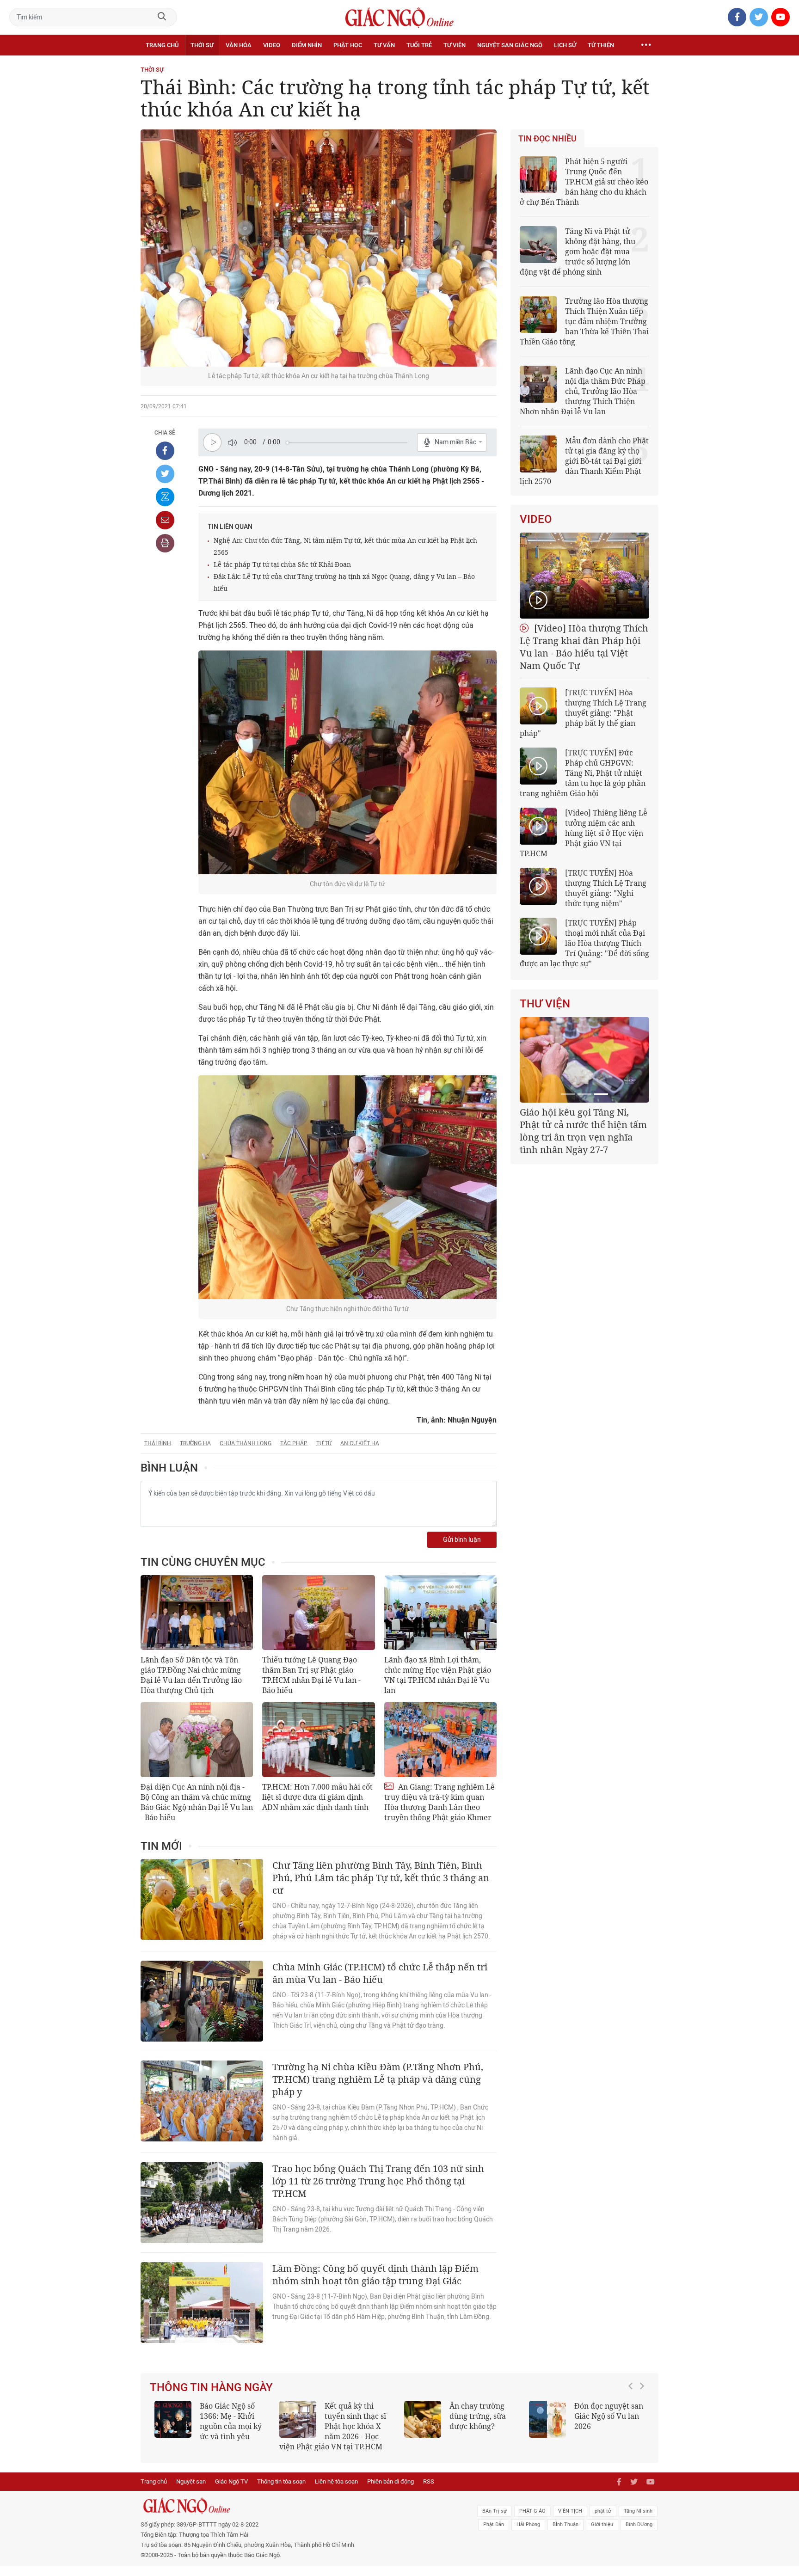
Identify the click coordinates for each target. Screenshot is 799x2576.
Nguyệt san (191, 2492)
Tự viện (455, 45)
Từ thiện (601, 45)
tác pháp (294, 1443)
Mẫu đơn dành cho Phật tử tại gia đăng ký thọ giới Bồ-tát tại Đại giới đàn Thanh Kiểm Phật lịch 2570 (584, 461)
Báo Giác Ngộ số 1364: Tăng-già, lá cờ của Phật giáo (480, 2416)
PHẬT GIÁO (532, 2521)
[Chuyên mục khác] (646, 45)
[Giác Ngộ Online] (296, 2516)
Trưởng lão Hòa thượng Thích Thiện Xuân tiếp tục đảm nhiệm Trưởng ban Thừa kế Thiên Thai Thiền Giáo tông (584, 321)
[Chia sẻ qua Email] (165, 520)
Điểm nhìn (307, 45)
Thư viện (545, 1004)
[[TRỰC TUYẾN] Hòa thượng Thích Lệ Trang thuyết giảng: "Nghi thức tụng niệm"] (538, 886)
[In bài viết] (165, 543)
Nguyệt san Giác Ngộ (510, 45)
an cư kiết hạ (360, 1443)
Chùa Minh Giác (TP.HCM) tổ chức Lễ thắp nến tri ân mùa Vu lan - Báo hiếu (380, 1973)
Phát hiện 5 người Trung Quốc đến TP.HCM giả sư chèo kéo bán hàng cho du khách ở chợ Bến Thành (584, 182)
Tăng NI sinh (638, 2521)
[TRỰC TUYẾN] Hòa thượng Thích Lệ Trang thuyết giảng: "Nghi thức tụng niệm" (606, 888)
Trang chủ (162, 45)
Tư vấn (384, 45)
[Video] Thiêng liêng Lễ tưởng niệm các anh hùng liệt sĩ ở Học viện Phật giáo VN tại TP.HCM (584, 833)
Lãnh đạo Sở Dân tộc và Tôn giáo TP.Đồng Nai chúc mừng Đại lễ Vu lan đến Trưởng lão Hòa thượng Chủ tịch (191, 1675)
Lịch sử (565, 45)
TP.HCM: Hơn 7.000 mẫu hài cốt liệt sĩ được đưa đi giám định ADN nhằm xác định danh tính (317, 1797)
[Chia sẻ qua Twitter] (165, 474)
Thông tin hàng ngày (211, 2387)
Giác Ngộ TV (231, 2492)
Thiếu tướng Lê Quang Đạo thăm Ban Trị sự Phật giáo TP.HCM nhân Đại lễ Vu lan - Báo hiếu (311, 1675)
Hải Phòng (528, 2535)
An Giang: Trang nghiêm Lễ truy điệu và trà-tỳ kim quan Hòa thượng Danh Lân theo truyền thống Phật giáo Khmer (439, 1802)
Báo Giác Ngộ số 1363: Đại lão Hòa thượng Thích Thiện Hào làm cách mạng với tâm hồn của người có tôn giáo (587, 2431)
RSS (429, 2492)
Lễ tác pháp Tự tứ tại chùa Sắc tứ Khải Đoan (282, 564)
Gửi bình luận (462, 1540)
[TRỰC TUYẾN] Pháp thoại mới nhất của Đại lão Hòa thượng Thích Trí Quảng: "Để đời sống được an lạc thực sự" (584, 943)
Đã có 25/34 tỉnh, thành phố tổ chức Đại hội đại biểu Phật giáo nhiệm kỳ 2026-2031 (583, 1125)
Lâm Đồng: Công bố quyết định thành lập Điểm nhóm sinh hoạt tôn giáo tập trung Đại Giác (375, 2275)
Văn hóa (239, 45)
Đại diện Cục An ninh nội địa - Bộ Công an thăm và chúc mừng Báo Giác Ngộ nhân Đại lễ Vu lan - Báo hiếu (197, 1802)
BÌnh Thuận (565, 2535)
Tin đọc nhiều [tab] (547, 139)
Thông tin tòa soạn (281, 2492)
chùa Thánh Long (246, 1443)
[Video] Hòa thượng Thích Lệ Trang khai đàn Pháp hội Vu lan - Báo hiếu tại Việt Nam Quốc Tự (584, 647)
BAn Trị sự (495, 2521)
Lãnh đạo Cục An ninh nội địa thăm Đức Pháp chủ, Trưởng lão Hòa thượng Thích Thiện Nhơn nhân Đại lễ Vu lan (583, 391)
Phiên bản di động (390, 2492)
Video (272, 45)
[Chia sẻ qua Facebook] (165, 451)
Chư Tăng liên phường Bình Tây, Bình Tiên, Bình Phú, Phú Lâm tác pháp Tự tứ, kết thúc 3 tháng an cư (381, 1878)
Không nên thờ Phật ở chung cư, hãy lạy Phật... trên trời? (360, 2416)
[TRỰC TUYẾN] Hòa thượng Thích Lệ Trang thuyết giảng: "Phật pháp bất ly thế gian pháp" (583, 713)
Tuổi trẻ (419, 45)
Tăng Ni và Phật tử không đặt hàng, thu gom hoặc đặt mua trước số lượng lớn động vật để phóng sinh (578, 251)
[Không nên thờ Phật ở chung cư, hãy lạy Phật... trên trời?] (298, 2419)
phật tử (603, 2521)
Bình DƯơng (639, 2535)
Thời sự (202, 45)
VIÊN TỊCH (570, 2521)
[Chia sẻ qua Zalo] (165, 497)
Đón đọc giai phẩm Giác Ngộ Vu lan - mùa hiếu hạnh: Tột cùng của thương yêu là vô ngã (212, 2426)
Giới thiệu (602, 2535)
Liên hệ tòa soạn (336, 2492)
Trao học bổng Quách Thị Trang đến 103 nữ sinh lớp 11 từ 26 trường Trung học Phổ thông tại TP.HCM (378, 2181)
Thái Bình (158, 1443)
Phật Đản (494, 2535)
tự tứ (324, 1443)
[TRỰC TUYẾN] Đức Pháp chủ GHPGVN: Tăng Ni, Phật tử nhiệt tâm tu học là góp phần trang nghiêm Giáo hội (583, 773)
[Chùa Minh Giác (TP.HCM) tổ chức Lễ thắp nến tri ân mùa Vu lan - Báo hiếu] (202, 2001)
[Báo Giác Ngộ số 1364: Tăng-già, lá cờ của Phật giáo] (423, 2419)
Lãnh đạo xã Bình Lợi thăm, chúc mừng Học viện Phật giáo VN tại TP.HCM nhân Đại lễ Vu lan (438, 1675)
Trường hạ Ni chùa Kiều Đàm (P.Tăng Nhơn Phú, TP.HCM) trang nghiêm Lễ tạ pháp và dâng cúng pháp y (378, 2079)
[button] (633, 2427)
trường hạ (195, 1443)
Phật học (348, 45)
